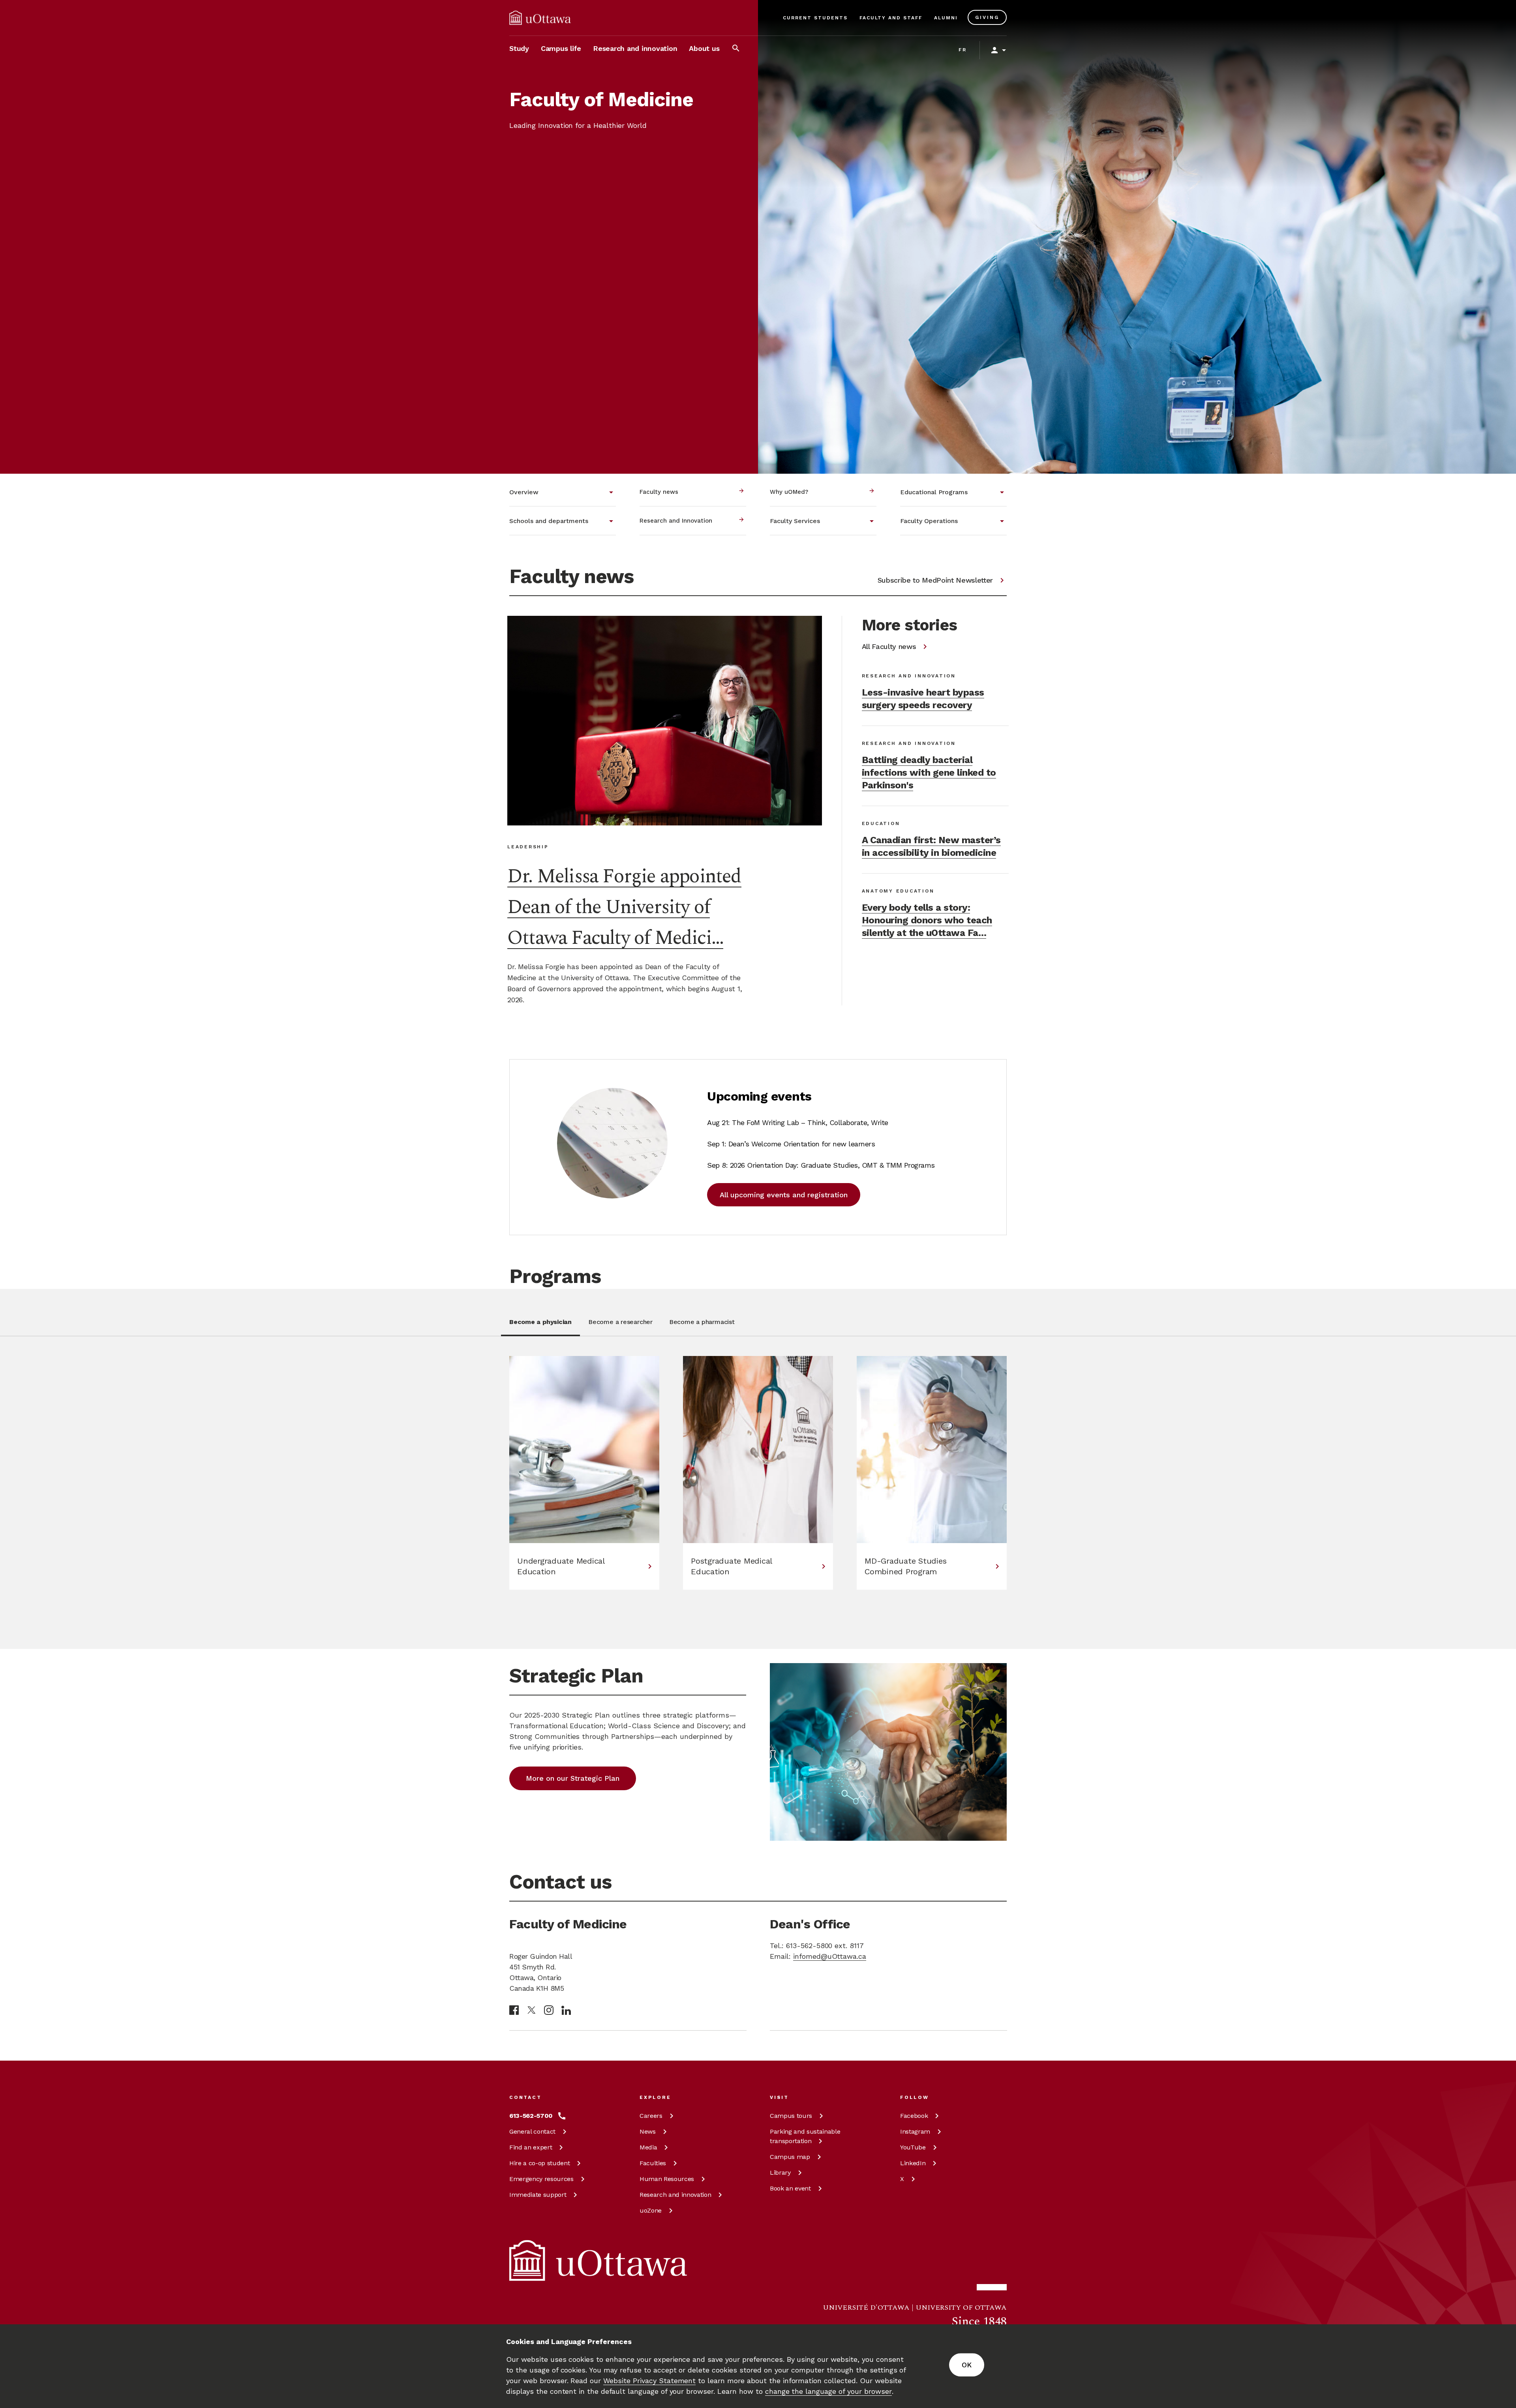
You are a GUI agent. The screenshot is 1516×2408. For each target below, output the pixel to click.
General (532, 2131)
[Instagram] (549, 2010)
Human (667, 2179)
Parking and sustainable (805, 2136)
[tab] (540, 1327)
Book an (790, 2188)
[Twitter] (531, 2010)
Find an (531, 2147)
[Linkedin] (566, 2010)
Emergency (541, 2179)
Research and (675, 2195)
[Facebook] (514, 2010)
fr (963, 50)
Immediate (538, 2195)
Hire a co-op (539, 2163)
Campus (791, 2116)
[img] (540, 18)
